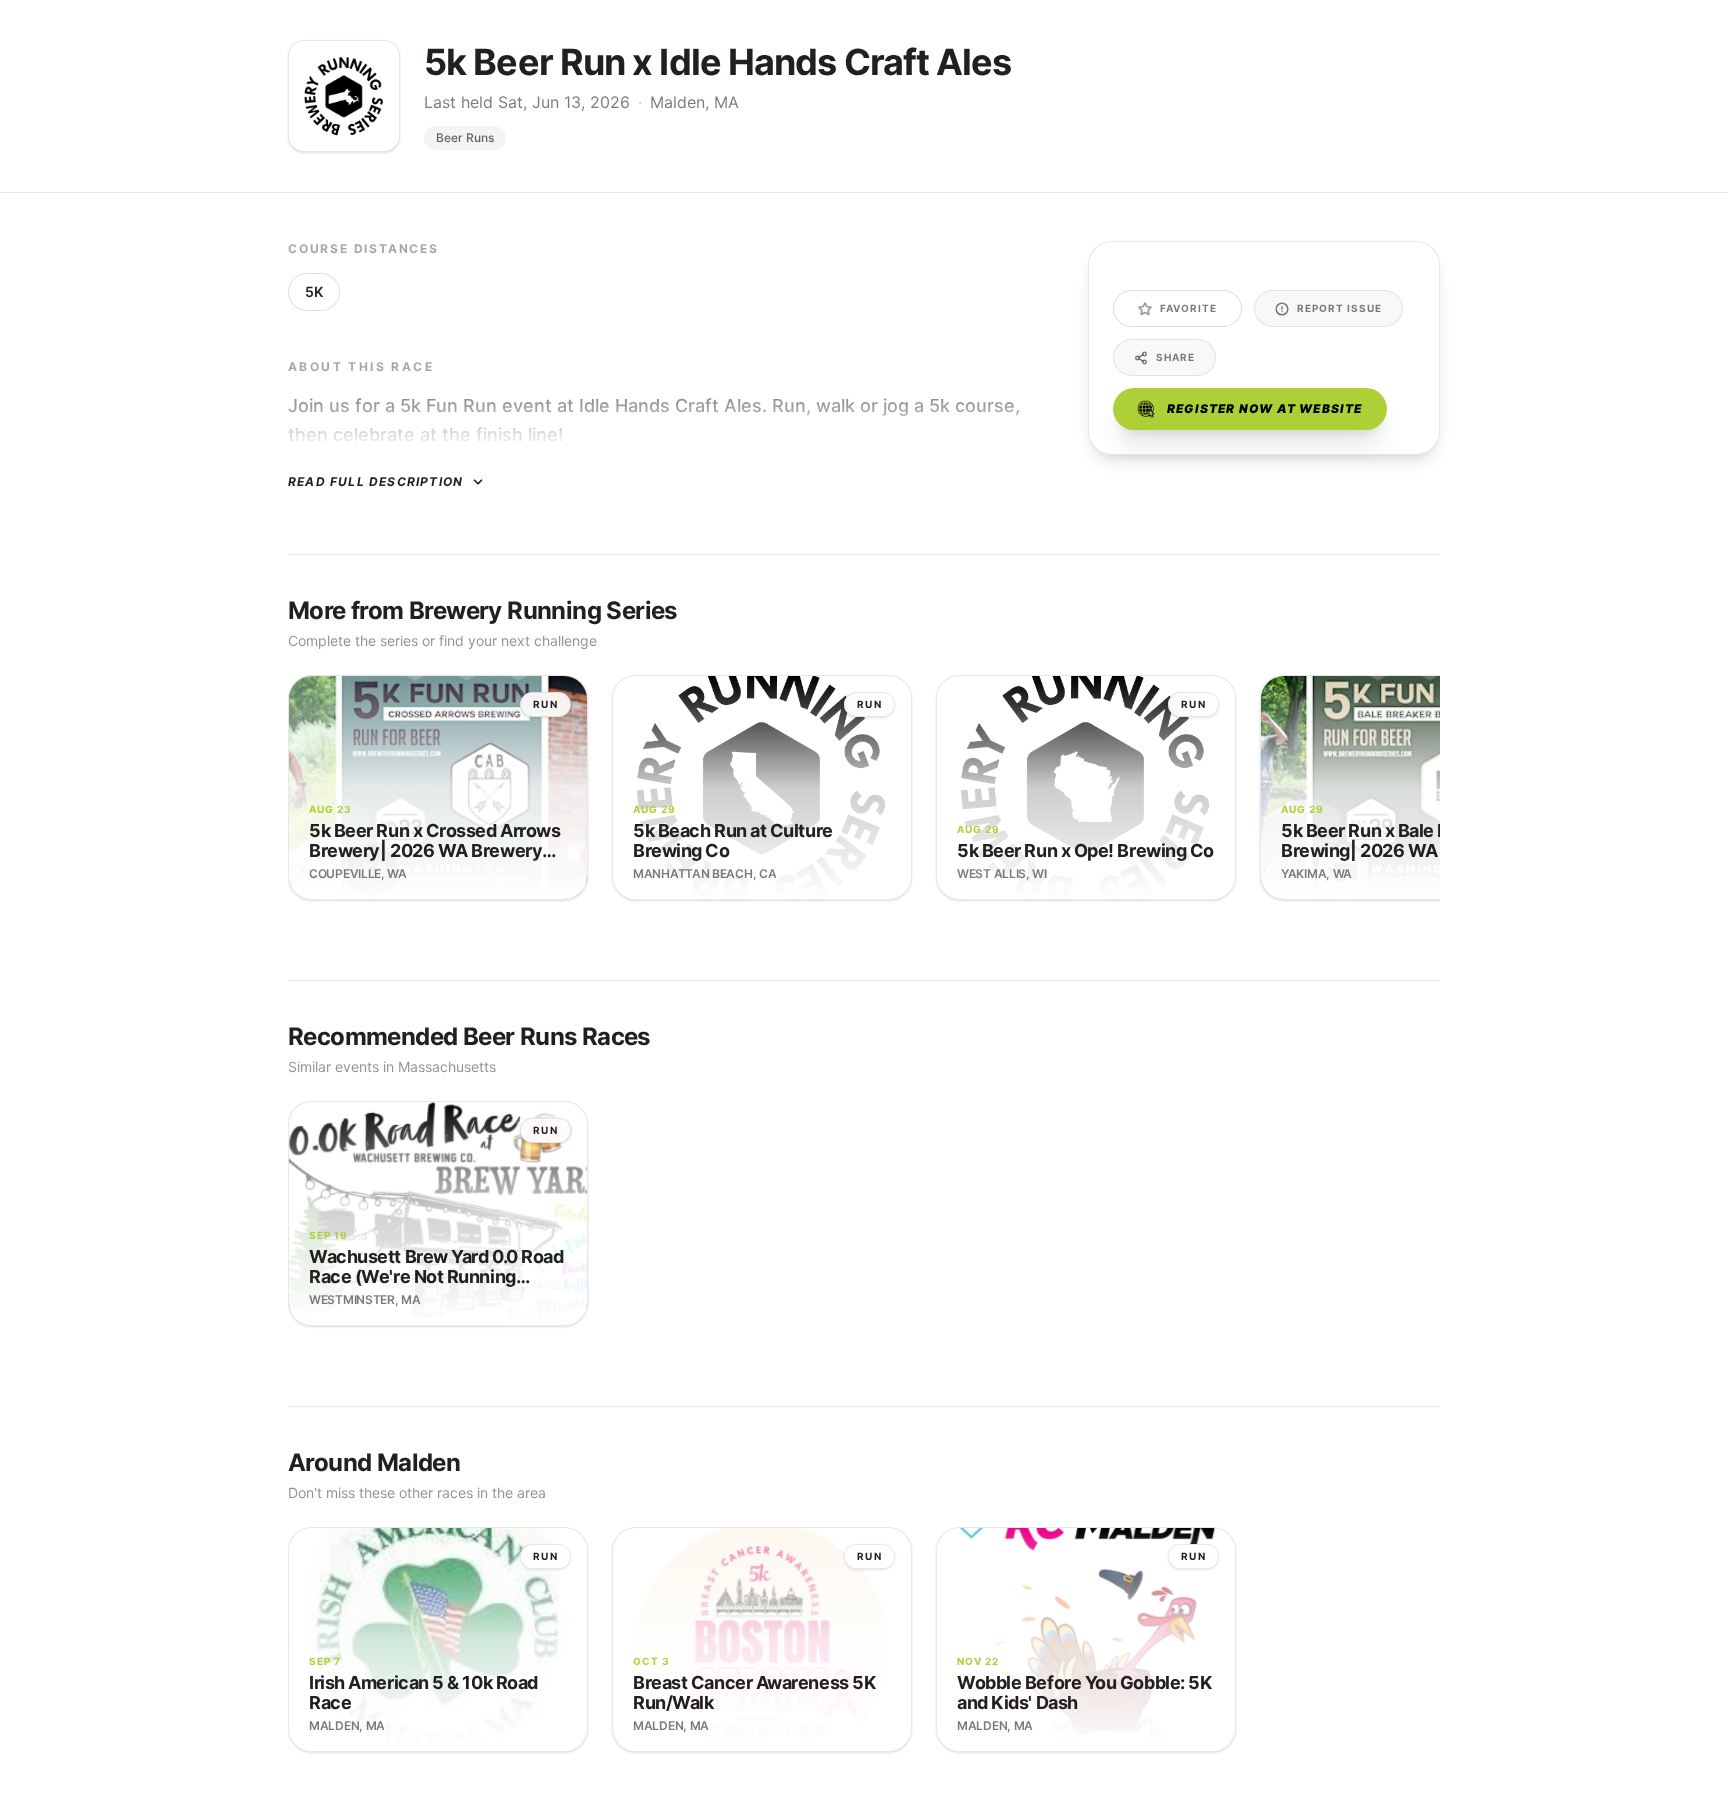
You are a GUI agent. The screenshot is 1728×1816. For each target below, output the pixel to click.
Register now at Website (1265, 408)
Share (1175, 357)
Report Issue (1339, 308)
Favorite (1188, 308)
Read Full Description (375, 481)
